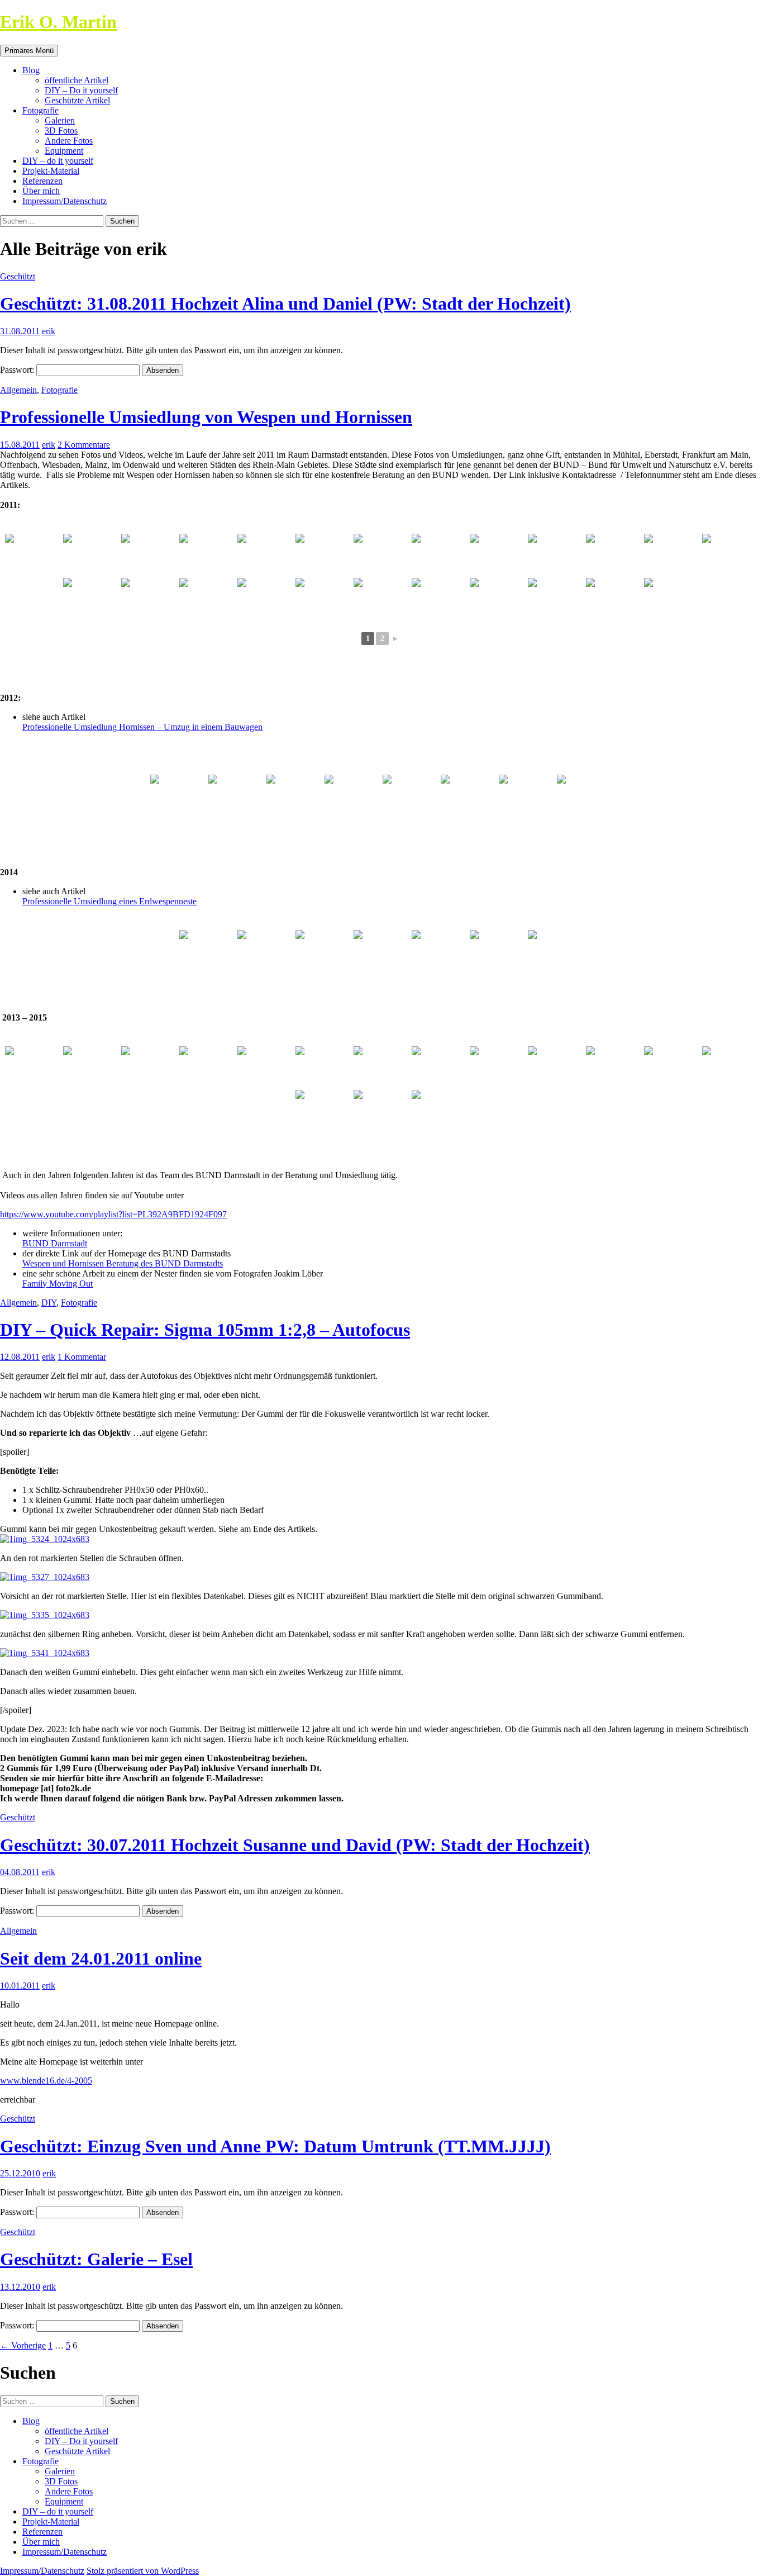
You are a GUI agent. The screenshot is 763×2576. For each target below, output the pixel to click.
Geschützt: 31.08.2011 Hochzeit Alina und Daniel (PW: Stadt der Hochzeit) (285, 303)
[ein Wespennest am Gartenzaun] (149, 1067)
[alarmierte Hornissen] (556, 599)
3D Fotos (61, 131)
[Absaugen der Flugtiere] (672, 555)
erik (49, 331)
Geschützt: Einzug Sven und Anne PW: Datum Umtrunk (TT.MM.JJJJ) (275, 2146)
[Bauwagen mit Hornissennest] (352, 796)
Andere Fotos (69, 141)
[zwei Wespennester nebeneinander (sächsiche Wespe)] (149, 599)
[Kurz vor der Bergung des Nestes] (498, 951)
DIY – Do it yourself (81, 90)
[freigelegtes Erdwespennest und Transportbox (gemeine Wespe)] (323, 599)
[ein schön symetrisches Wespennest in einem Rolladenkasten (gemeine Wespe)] (440, 555)
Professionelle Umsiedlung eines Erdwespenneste (109, 901)
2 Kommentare (84, 445)
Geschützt (18, 276)
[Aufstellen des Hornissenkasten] (469, 796)
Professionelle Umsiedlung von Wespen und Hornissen (206, 417)
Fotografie (40, 110)
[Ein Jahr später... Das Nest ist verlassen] (236, 796)
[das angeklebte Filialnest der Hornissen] (411, 796)
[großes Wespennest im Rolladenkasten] (265, 1067)
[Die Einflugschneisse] (207, 951)
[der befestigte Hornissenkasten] (527, 796)
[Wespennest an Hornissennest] (178, 796)
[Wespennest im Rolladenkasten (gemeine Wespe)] (265, 555)
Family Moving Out (58, 1284)
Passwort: (18, 370)
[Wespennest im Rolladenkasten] (614, 1067)
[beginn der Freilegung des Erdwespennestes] (265, 951)
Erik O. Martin (58, 22)
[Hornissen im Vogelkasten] (498, 599)
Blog (31, 70)
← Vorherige (23, 2345)
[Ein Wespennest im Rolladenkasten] (207, 1067)
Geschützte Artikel (77, 100)
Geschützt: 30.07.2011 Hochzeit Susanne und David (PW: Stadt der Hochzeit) (295, 1845)
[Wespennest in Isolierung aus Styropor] (730, 1067)
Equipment (64, 151)
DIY (49, 1303)
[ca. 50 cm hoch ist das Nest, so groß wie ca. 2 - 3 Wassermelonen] (440, 951)
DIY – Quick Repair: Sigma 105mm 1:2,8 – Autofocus (205, 1330)
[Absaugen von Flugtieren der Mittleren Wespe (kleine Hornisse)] (381, 555)
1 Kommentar (82, 1357)
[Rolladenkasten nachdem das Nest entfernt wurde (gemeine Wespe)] (91, 599)
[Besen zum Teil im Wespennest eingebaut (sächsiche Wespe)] (556, 555)
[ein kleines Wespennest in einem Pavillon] (33, 1067)
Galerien (60, 120)
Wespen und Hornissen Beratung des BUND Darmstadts (123, 1263)
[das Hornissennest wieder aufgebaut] (381, 1067)
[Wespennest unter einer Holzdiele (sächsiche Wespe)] (323, 555)
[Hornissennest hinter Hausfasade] (440, 599)
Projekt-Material (51, 171)
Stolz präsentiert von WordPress (143, 2571)
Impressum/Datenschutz (65, 201)
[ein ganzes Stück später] (381, 951)
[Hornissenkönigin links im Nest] (672, 599)
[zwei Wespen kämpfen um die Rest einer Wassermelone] (440, 1067)
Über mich (41, 191)
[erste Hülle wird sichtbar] (323, 951)
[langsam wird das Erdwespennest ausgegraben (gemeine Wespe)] (265, 599)
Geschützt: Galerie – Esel (96, 2259)
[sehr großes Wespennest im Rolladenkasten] (381, 1111)
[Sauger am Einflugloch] (91, 555)
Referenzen (42, 181)
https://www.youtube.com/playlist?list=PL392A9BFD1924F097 (113, 1214)
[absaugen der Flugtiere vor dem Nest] (207, 555)
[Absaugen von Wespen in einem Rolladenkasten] (323, 1111)
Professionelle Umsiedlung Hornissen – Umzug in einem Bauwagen (142, 727)
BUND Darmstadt (55, 1243)
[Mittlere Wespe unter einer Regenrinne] (498, 555)
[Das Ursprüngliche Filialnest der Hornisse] (294, 796)
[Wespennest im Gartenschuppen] (498, 1067)
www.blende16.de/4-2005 (46, 2081)
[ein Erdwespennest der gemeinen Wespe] (207, 599)
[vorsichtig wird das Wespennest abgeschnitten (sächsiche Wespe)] (149, 555)
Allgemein (18, 390)
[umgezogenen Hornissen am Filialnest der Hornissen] (585, 796)
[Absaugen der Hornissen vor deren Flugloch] (381, 599)
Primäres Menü (29, 51)
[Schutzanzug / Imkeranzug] (33, 555)
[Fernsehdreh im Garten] (672, 1067)
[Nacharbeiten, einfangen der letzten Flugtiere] (556, 951)
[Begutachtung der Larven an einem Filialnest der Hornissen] (614, 599)
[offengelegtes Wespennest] (556, 1067)
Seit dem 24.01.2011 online (101, 1958)
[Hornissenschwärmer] (440, 1111)
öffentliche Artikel (77, 80)
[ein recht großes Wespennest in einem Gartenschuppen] (91, 1067)
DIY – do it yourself (58, 161)
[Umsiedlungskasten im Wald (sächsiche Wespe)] (614, 555)
